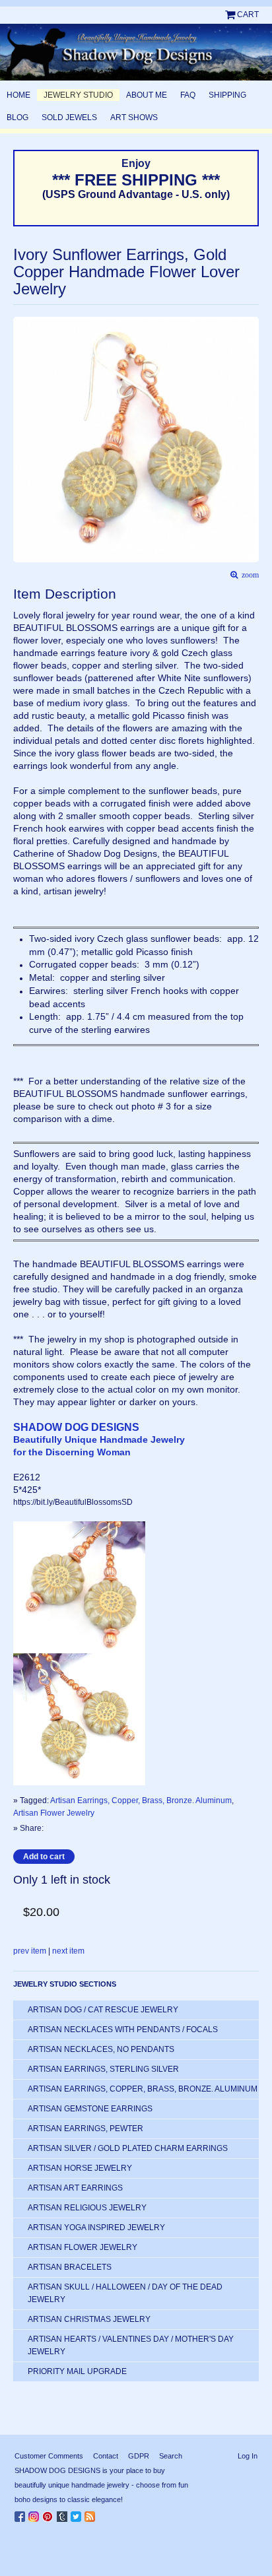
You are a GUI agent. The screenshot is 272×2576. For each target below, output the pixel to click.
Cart (248, 15)
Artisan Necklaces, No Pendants (101, 2049)
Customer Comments (49, 2456)
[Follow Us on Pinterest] (50, 2514)
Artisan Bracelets (70, 2267)
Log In (248, 2456)
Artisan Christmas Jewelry (89, 2319)
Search (171, 2456)
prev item (30, 1951)
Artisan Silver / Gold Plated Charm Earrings (128, 2148)
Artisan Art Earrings (75, 2188)
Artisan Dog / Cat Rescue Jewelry (103, 2010)
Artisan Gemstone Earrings (90, 2109)
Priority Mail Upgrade (77, 2371)
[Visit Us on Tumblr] (64, 2514)
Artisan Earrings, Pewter (85, 2129)
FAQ (188, 95)
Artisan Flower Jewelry (54, 1813)
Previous (20, 424)
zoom (248, 575)
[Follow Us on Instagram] (35, 2514)
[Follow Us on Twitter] (78, 2514)
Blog (17, 117)
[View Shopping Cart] (231, 15)
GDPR (139, 2456)
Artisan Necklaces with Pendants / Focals (123, 2030)
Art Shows (134, 117)
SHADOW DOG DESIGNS (76, 1427)
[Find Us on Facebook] (21, 2514)
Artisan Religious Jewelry (87, 2208)
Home (18, 95)
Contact (106, 2456)
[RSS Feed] (91, 2514)
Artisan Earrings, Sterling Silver (103, 2069)
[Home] (136, 52)
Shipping (227, 95)
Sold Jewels (69, 117)
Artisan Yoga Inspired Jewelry (96, 2228)
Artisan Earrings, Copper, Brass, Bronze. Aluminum (141, 1800)
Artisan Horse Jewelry (80, 2168)
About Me (147, 95)
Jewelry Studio (78, 95)
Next (253, 424)
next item (68, 1951)
